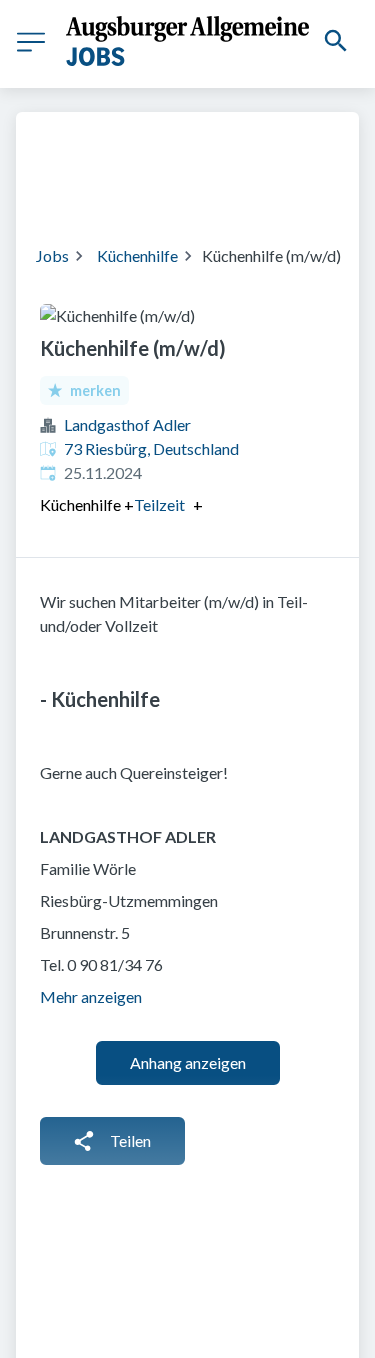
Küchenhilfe (137, 255)
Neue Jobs (243, 190)
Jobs (52, 255)
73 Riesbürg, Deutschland (151, 448)
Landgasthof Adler (127, 424)
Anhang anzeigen (188, 1062)
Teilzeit (159, 505)
